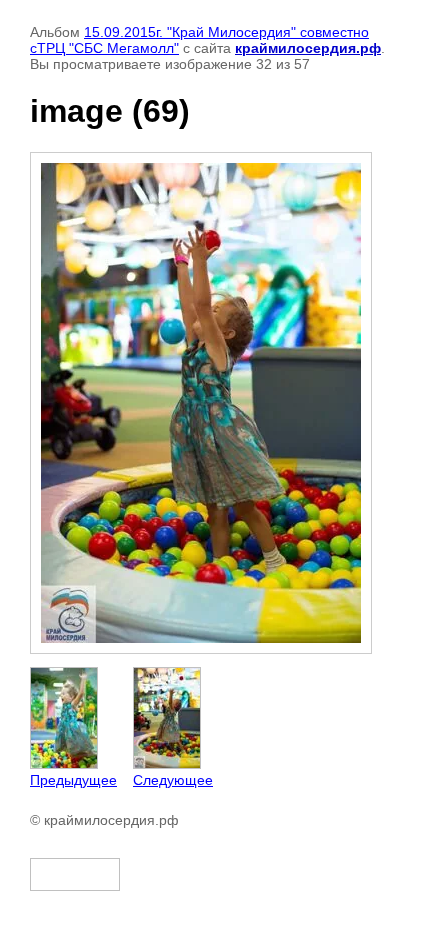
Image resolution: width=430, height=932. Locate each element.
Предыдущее (73, 780)
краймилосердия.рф (308, 48)
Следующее (173, 780)
